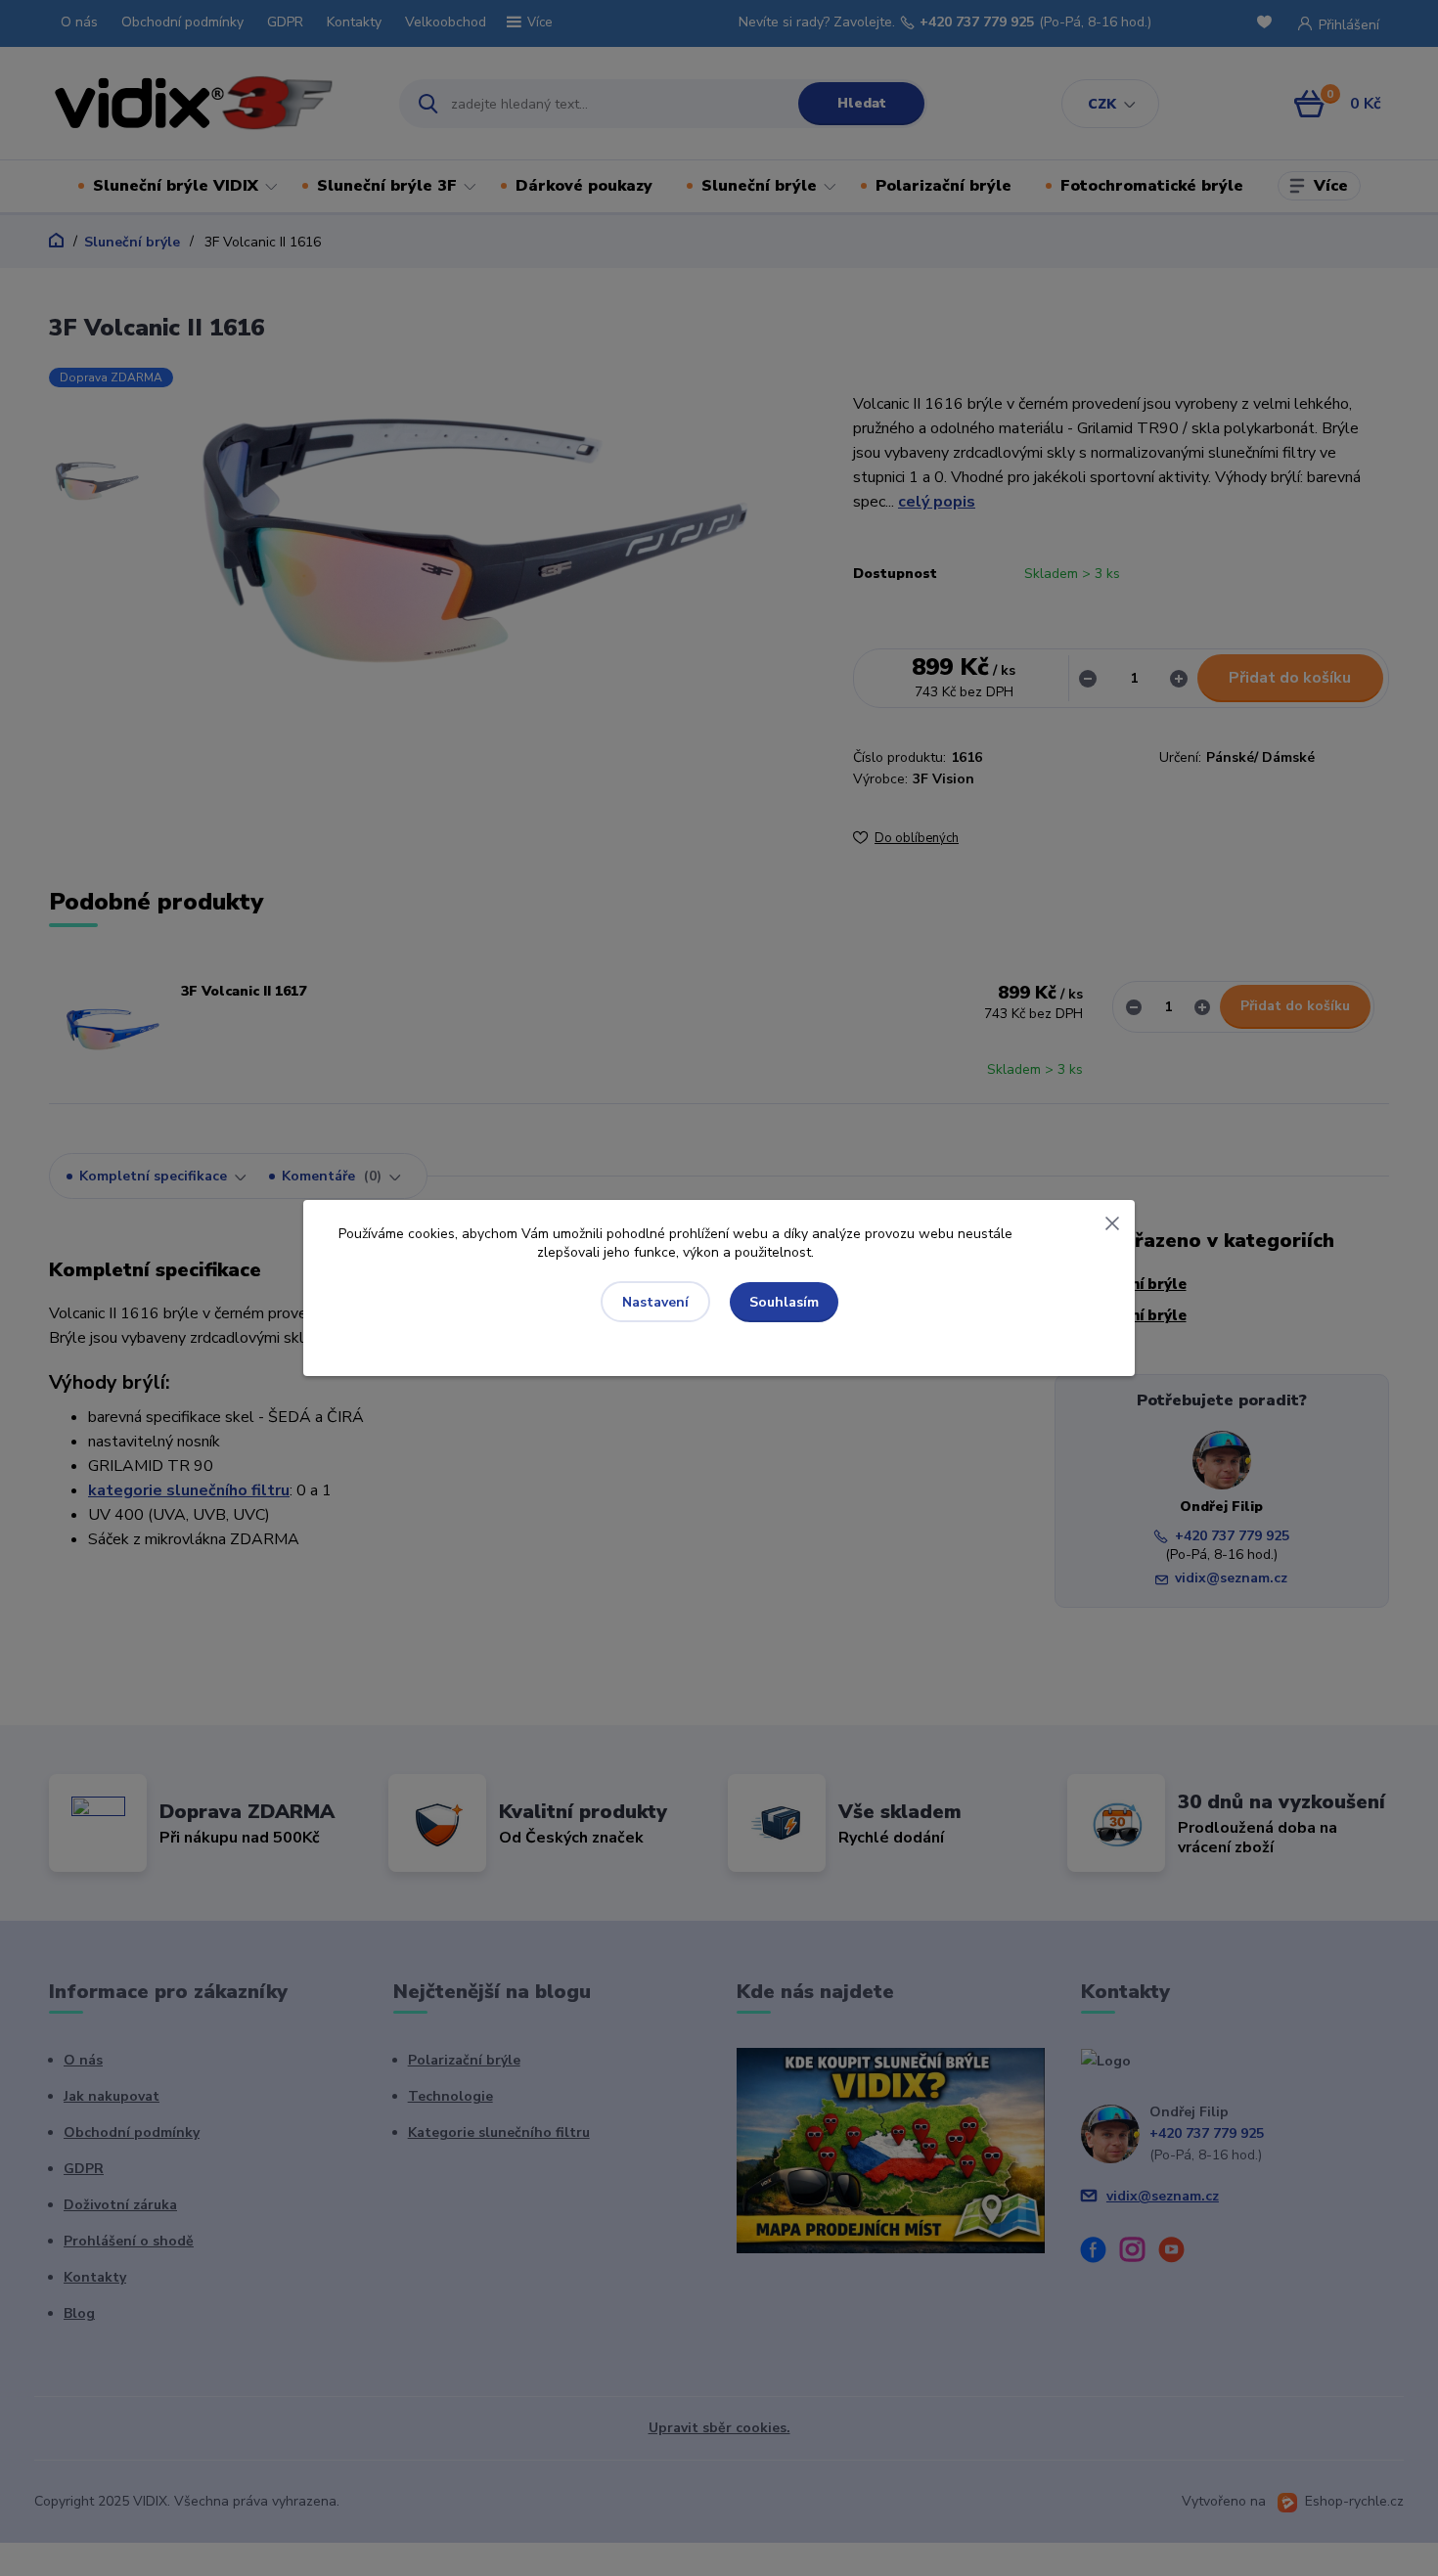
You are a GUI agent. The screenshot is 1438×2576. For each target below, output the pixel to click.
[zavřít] (1112, 1220)
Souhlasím (784, 1302)
